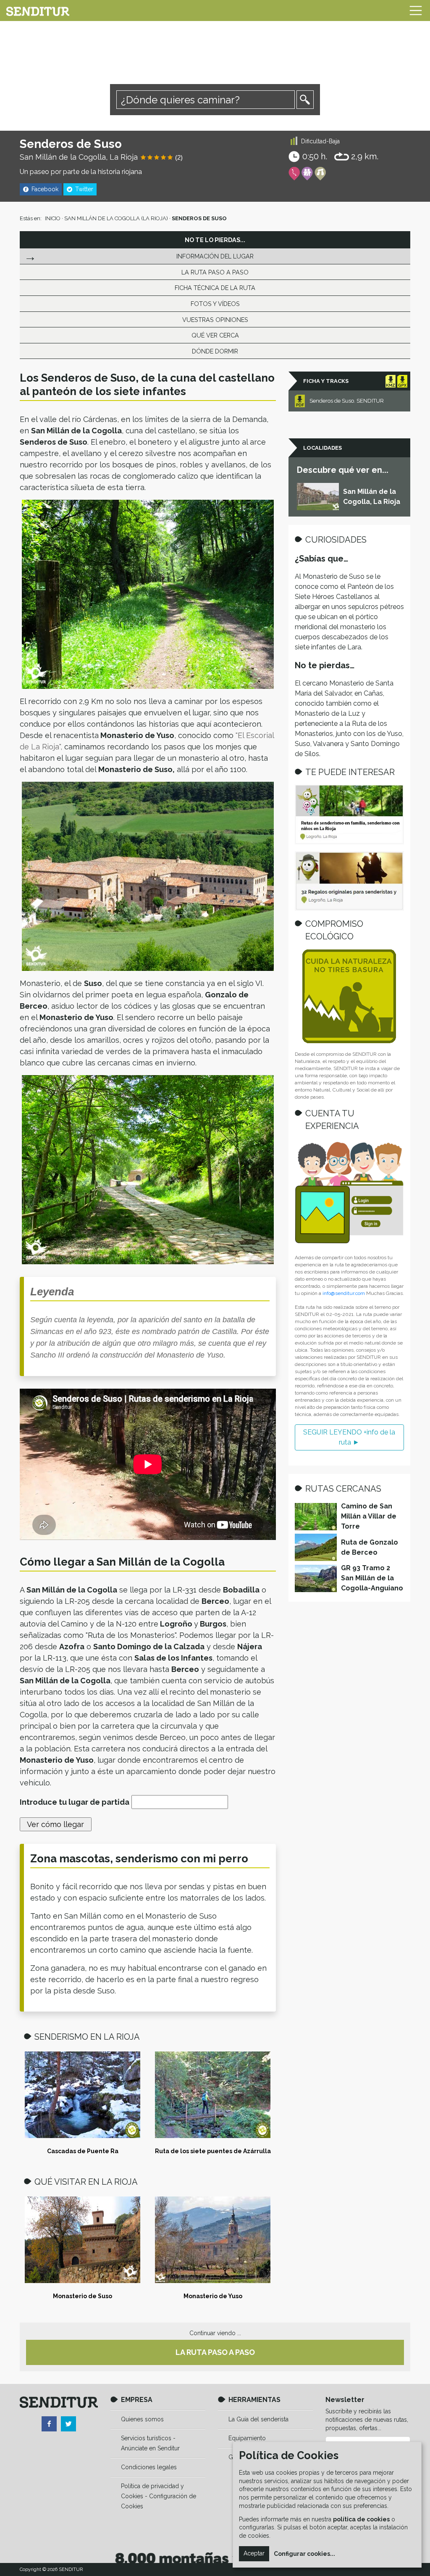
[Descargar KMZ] (391, 381)
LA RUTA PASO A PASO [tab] (215, 272)
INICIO (53, 218)
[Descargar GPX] (402, 381)
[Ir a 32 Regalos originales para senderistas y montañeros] (349, 881)
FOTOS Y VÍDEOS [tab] (215, 304)
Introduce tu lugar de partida (75, 1802)
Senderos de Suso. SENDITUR (347, 401)
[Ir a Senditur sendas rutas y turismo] (38, 11)
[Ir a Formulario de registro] (349, 1193)
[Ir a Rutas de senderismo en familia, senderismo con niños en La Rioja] (349, 815)
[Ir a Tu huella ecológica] (349, 996)
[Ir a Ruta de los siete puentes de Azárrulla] (213, 2095)
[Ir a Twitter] (68, 2424)
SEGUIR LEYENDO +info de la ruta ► (349, 1437)
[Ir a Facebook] (49, 2424)
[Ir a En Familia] (307, 174)
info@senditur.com (344, 1293)
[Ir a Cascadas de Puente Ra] (83, 2095)
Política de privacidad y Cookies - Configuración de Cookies (159, 2496)
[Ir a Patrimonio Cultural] (320, 174)
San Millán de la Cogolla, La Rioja (79, 157)
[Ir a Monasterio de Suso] (83, 2240)
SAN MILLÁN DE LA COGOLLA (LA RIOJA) (116, 218)
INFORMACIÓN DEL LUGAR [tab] (215, 256)
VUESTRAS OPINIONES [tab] (215, 320)
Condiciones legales (149, 2467)
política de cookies (361, 2519)
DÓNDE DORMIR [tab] (215, 351)
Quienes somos (142, 2419)
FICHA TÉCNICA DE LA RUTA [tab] (215, 288)
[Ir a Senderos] (294, 174)
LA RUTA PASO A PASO (215, 2352)
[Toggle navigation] (416, 11)
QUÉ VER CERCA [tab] (215, 335)
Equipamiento (247, 2438)
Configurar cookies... (304, 2554)
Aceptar (254, 2553)
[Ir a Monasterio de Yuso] (213, 2240)
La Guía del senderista (258, 2419)
